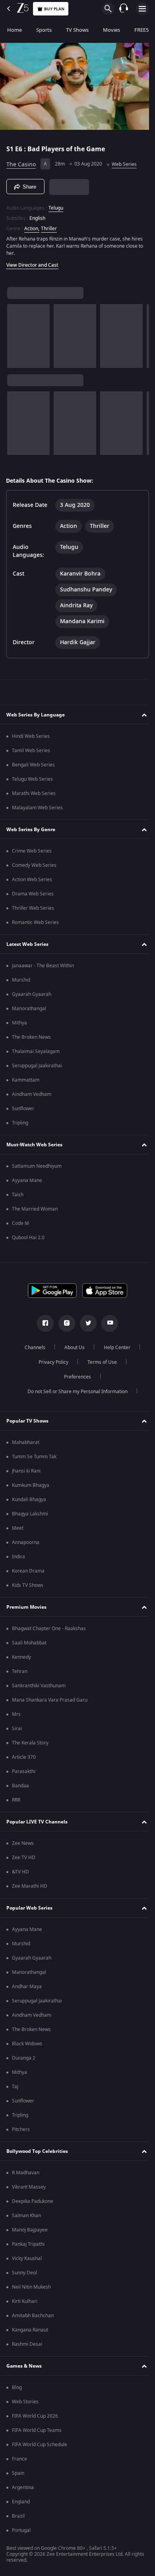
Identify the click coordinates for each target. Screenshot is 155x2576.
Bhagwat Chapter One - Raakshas (49, 1631)
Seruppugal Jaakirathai (37, 1068)
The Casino (21, 161)
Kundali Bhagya (29, 1502)
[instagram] (64, 1326)
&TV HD (20, 1874)
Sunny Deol (24, 2275)
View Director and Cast (32, 262)
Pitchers (21, 2132)
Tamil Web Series (31, 753)
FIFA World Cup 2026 (35, 2418)
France (19, 2461)
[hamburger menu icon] (142, 9)
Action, (32, 225)
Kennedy (21, 1660)
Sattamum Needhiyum (37, 1169)
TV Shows (77, 30)
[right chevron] (16, 333)
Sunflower (23, 1111)
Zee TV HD (24, 1860)
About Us (72, 1350)
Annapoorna (26, 1545)
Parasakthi (24, 1774)
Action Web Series (32, 882)
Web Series (124, 161)
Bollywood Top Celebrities (37, 2153)
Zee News (23, 1846)
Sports (44, 30)
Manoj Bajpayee (30, 2232)
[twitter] (85, 1326)
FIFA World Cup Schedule (40, 2447)
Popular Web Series (29, 1910)
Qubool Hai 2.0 (28, 1240)
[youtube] (107, 1326)
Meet (18, 1531)
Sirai (17, 1731)
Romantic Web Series (35, 925)
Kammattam (26, 1082)
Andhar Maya (27, 1989)
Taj (15, 2089)
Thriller (49, 225)
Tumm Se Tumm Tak (34, 1459)
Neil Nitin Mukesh (31, 2289)
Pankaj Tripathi (28, 2247)
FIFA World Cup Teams (37, 2433)
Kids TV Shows (28, 1588)
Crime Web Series (32, 853)
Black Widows (27, 2046)
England (21, 2504)
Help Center (114, 1350)
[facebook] (43, 1326)
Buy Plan (54, 9)
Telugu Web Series (32, 782)
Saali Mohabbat (29, 1645)
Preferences (75, 1379)
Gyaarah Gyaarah (32, 997)
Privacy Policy (50, 1365)
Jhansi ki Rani (26, 1473)
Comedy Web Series (34, 868)
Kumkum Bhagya (31, 1488)
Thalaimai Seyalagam (36, 1054)
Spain (18, 2476)
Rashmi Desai (27, 2347)
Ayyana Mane (27, 1183)
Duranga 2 (24, 2060)
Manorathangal (29, 1011)
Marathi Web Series (34, 796)
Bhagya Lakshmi (30, 1516)
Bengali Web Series (33, 767)
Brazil (18, 2518)
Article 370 (24, 1760)
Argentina (23, 2490)
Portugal (21, 2533)
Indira (18, 1559)
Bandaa (20, 1788)
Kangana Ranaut (30, 2332)
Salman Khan (26, 2218)
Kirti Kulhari (25, 2304)
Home (15, 30)
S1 (11, 146)
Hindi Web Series (31, 739)
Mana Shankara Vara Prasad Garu (50, 1702)
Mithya (19, 1025)
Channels (32, 1350)
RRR (16, 1802)
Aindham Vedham (32, 1097)
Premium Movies (26, 1609)
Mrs (16, 1717)
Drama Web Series (33, 896)
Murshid (21, 982)
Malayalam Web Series (37, 810)
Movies (111, 30)
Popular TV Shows (27, 1423)
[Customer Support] (124, 9)
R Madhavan (26, 2175)
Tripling (20, 1125)
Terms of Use (99, 1365)
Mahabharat (26, 1445)
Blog (17, 2390)
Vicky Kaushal (27, 2261)
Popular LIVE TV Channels (37, 1824)
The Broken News (31, 1040)
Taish (18, 1197)
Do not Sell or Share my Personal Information (75, 1394)
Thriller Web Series (33, 911)
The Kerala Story (30, 1745)
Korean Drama (28, 1573)
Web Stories (25, 2404)
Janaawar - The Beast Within (43, 968)
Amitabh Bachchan (33, 2318)
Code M (20, 1226)
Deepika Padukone (33, 2204)
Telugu (56, 205)
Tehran (20, 1674)
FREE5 (141, 30)
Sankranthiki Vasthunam (39, 1688)
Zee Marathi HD (30, 1889)
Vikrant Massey (29, 2189)
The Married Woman (35, 1211)
